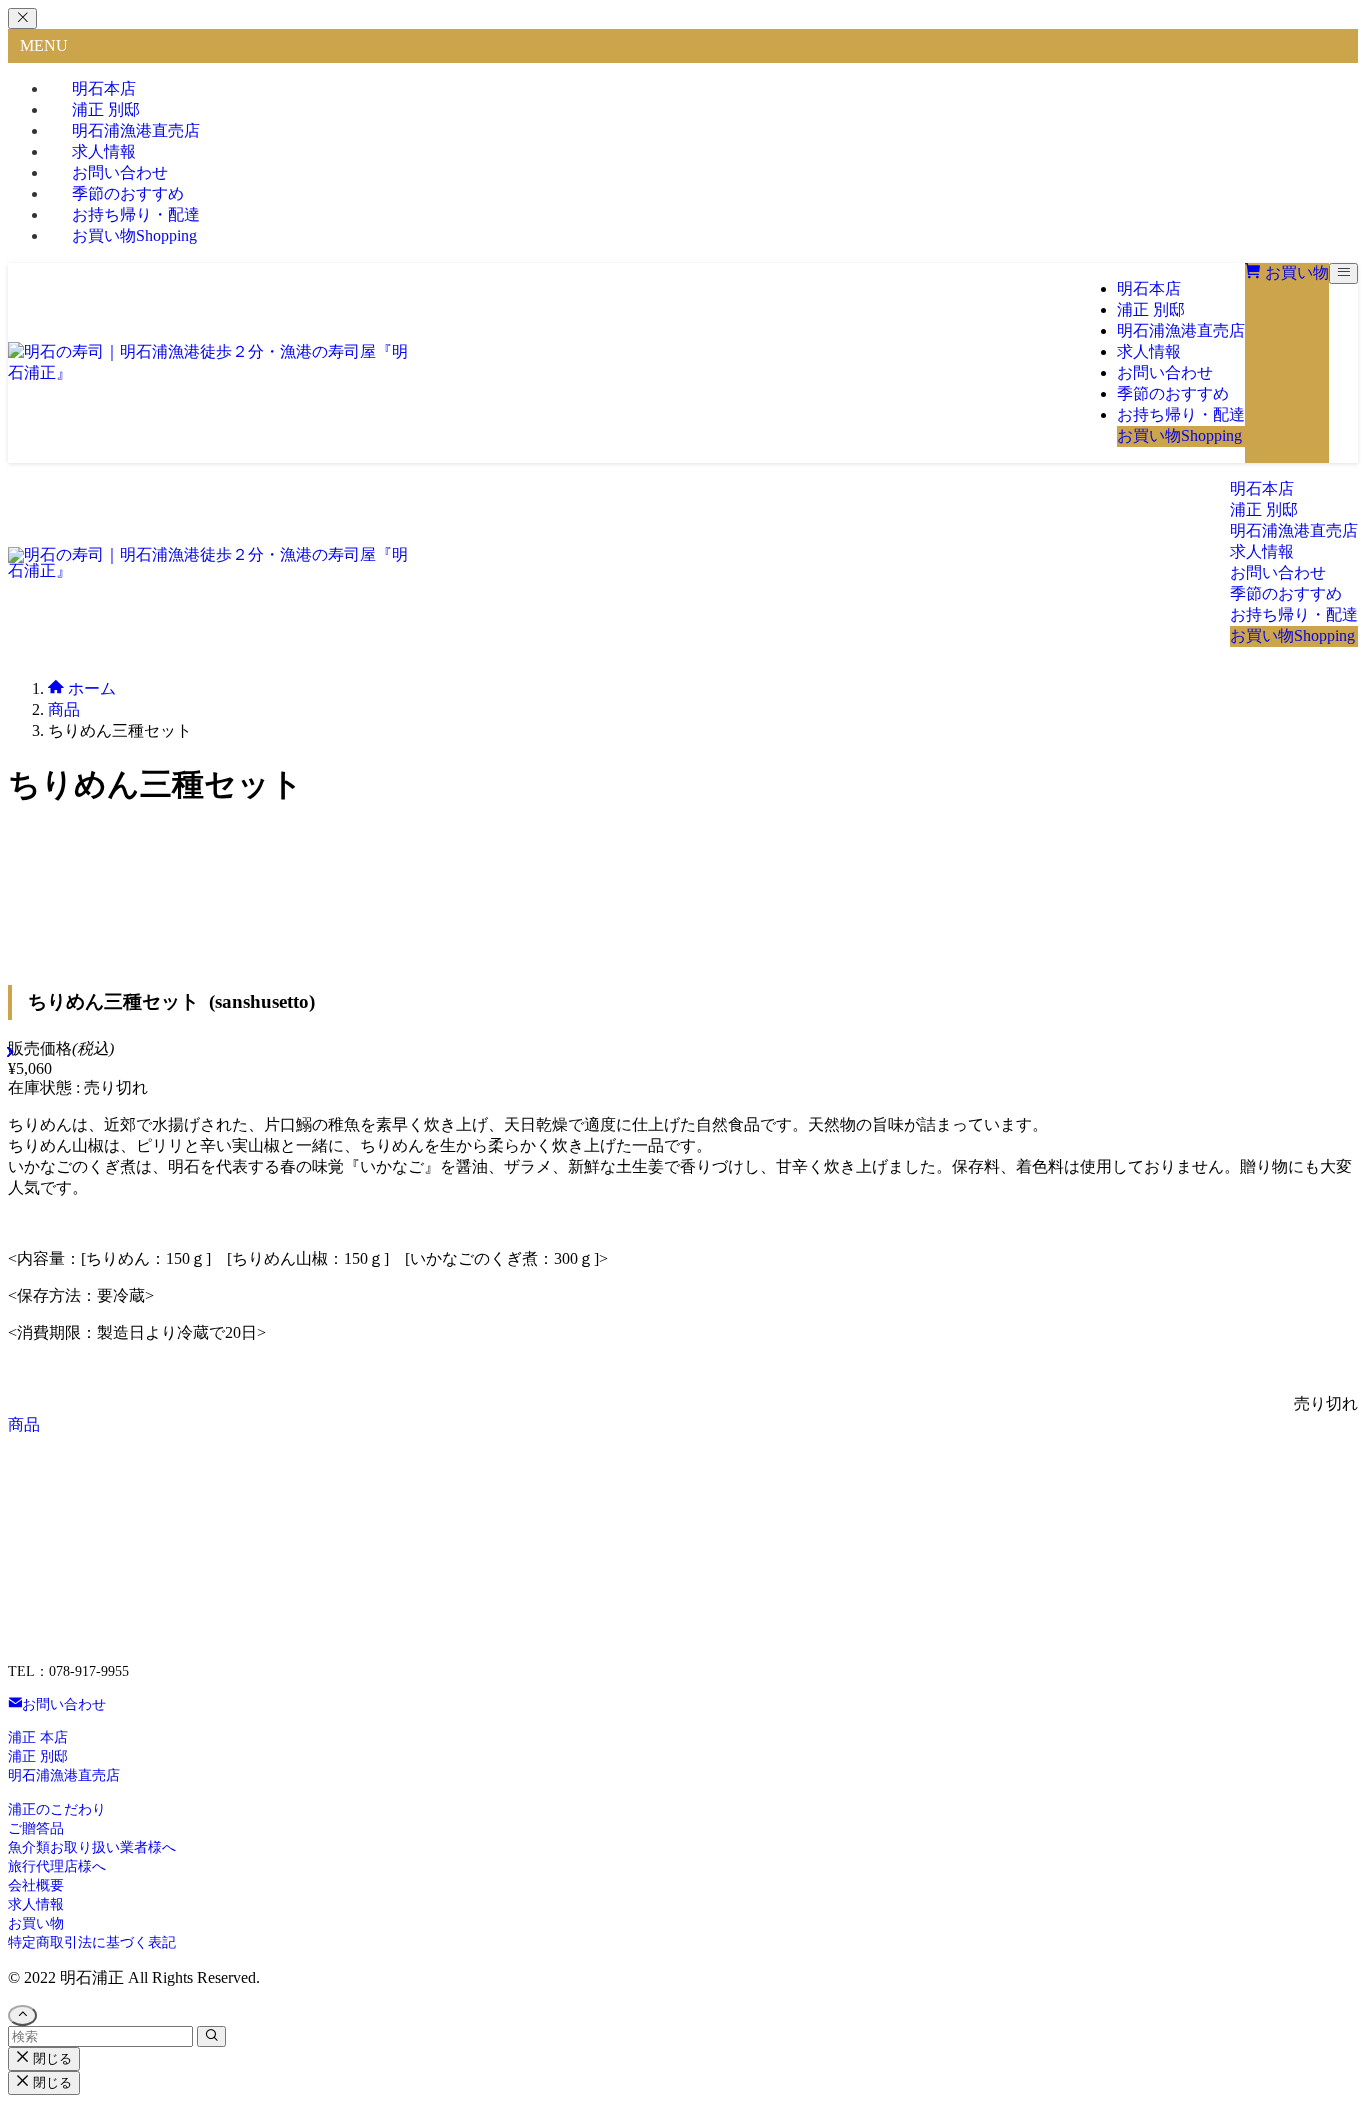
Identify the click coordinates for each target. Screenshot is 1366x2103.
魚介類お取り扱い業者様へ (92, 1847)
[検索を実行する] (211, 2036)
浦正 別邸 (38, 1756)
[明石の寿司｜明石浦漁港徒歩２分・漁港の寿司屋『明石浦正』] (208, 372)
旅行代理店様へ (57, 1866)
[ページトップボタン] (22, 2015)
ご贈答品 (36, 1828)
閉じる (50, 2058)
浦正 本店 (38, 1737)
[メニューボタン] (1343, 273)
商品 (24, 1424)
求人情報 (36, 1904)
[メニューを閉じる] (22, 18)
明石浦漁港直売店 (64, 1775)
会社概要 (36, 1885)
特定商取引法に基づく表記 (92, 1942)
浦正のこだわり (57, 1809)
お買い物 (134, 235)
